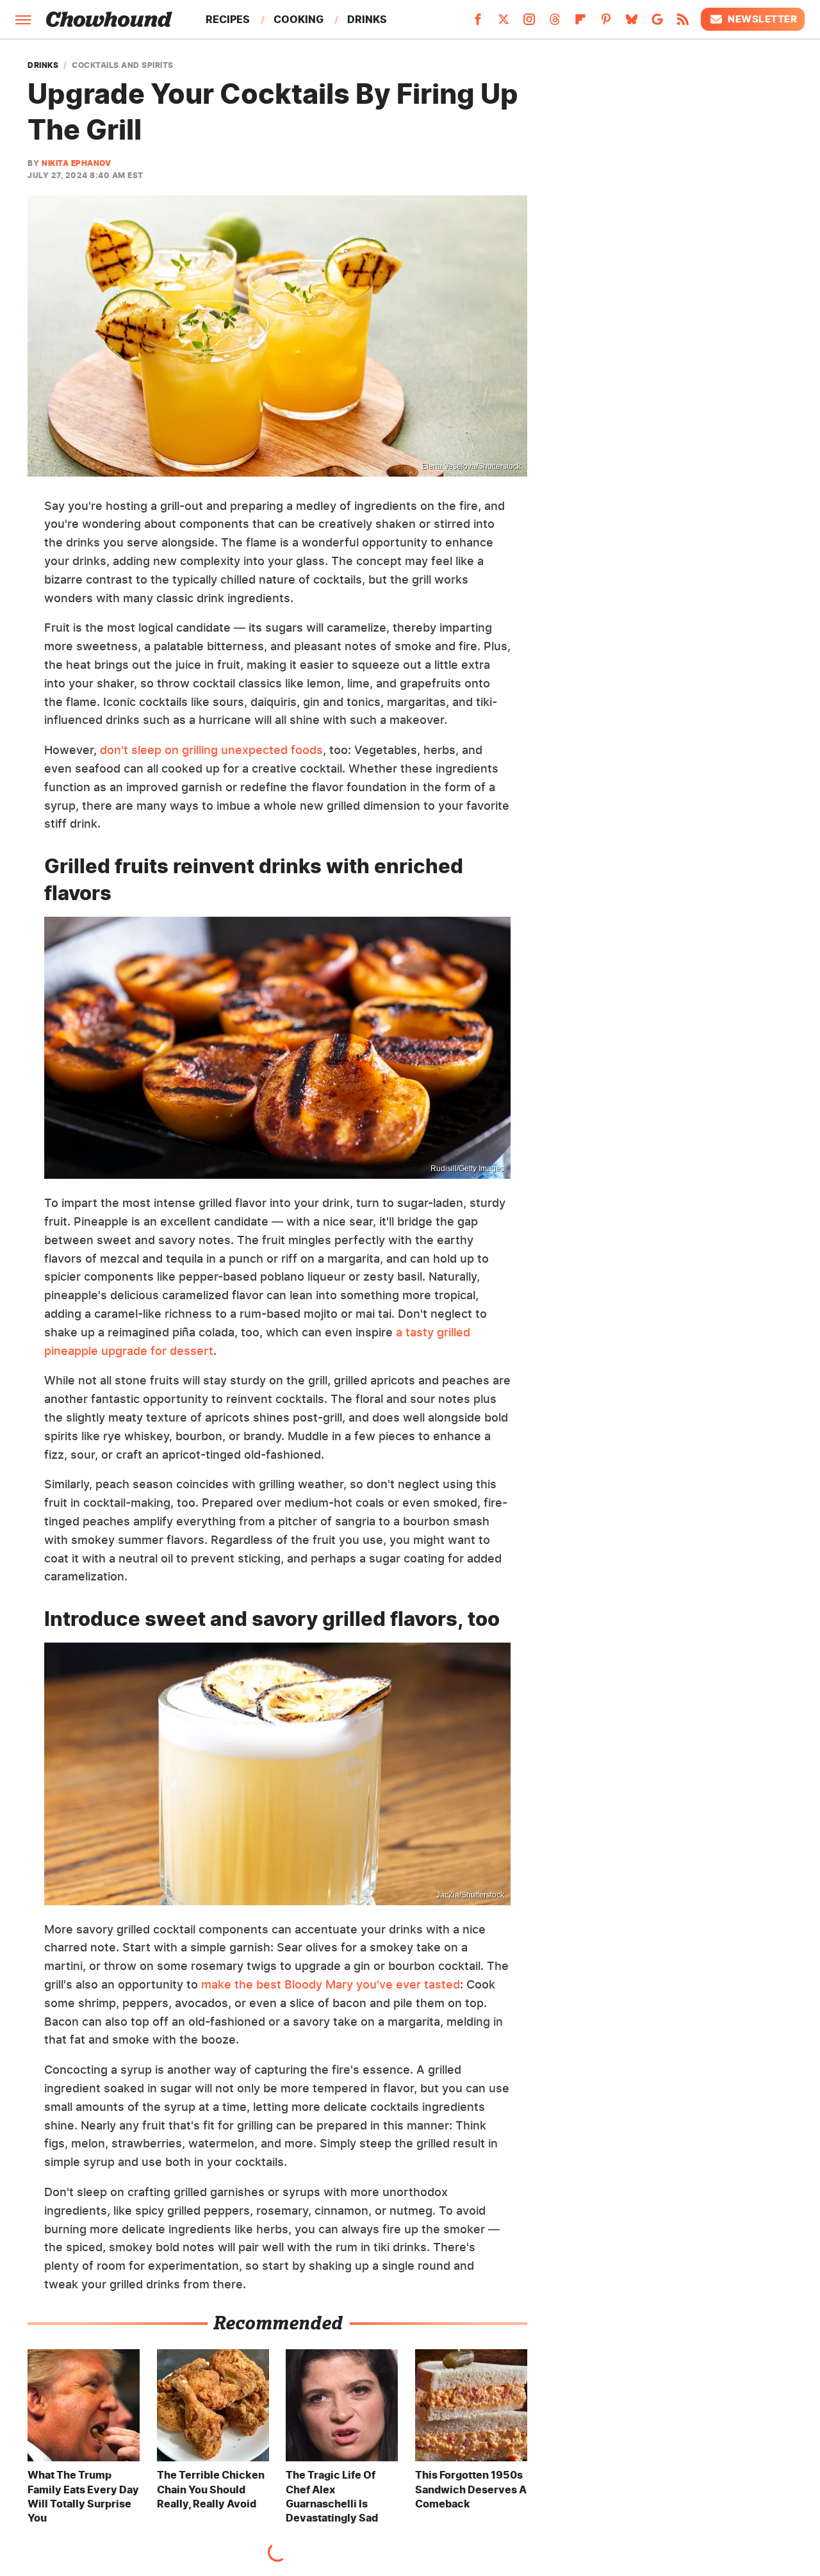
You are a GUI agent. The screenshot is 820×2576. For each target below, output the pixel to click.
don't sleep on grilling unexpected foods (211, 750)
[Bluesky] (632, 23)
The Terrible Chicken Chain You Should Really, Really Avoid (211, 2489)
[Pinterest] (606, 23)
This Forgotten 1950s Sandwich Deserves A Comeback (471, 2489)
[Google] (657, 23)
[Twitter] (504, 23)
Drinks (367, 19)
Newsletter (762, 19)
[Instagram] (529, 23)
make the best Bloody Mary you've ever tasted (331, 1984)
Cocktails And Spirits (123, 65)
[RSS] (683, 23)
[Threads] (555, 23)
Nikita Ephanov (76, 163)
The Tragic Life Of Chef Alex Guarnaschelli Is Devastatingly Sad (332, 2496)
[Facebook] (478, 23)
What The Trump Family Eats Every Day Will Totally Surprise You (83, 2496)
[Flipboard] (580, 23)
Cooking (299, 19)
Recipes (228, 19)
